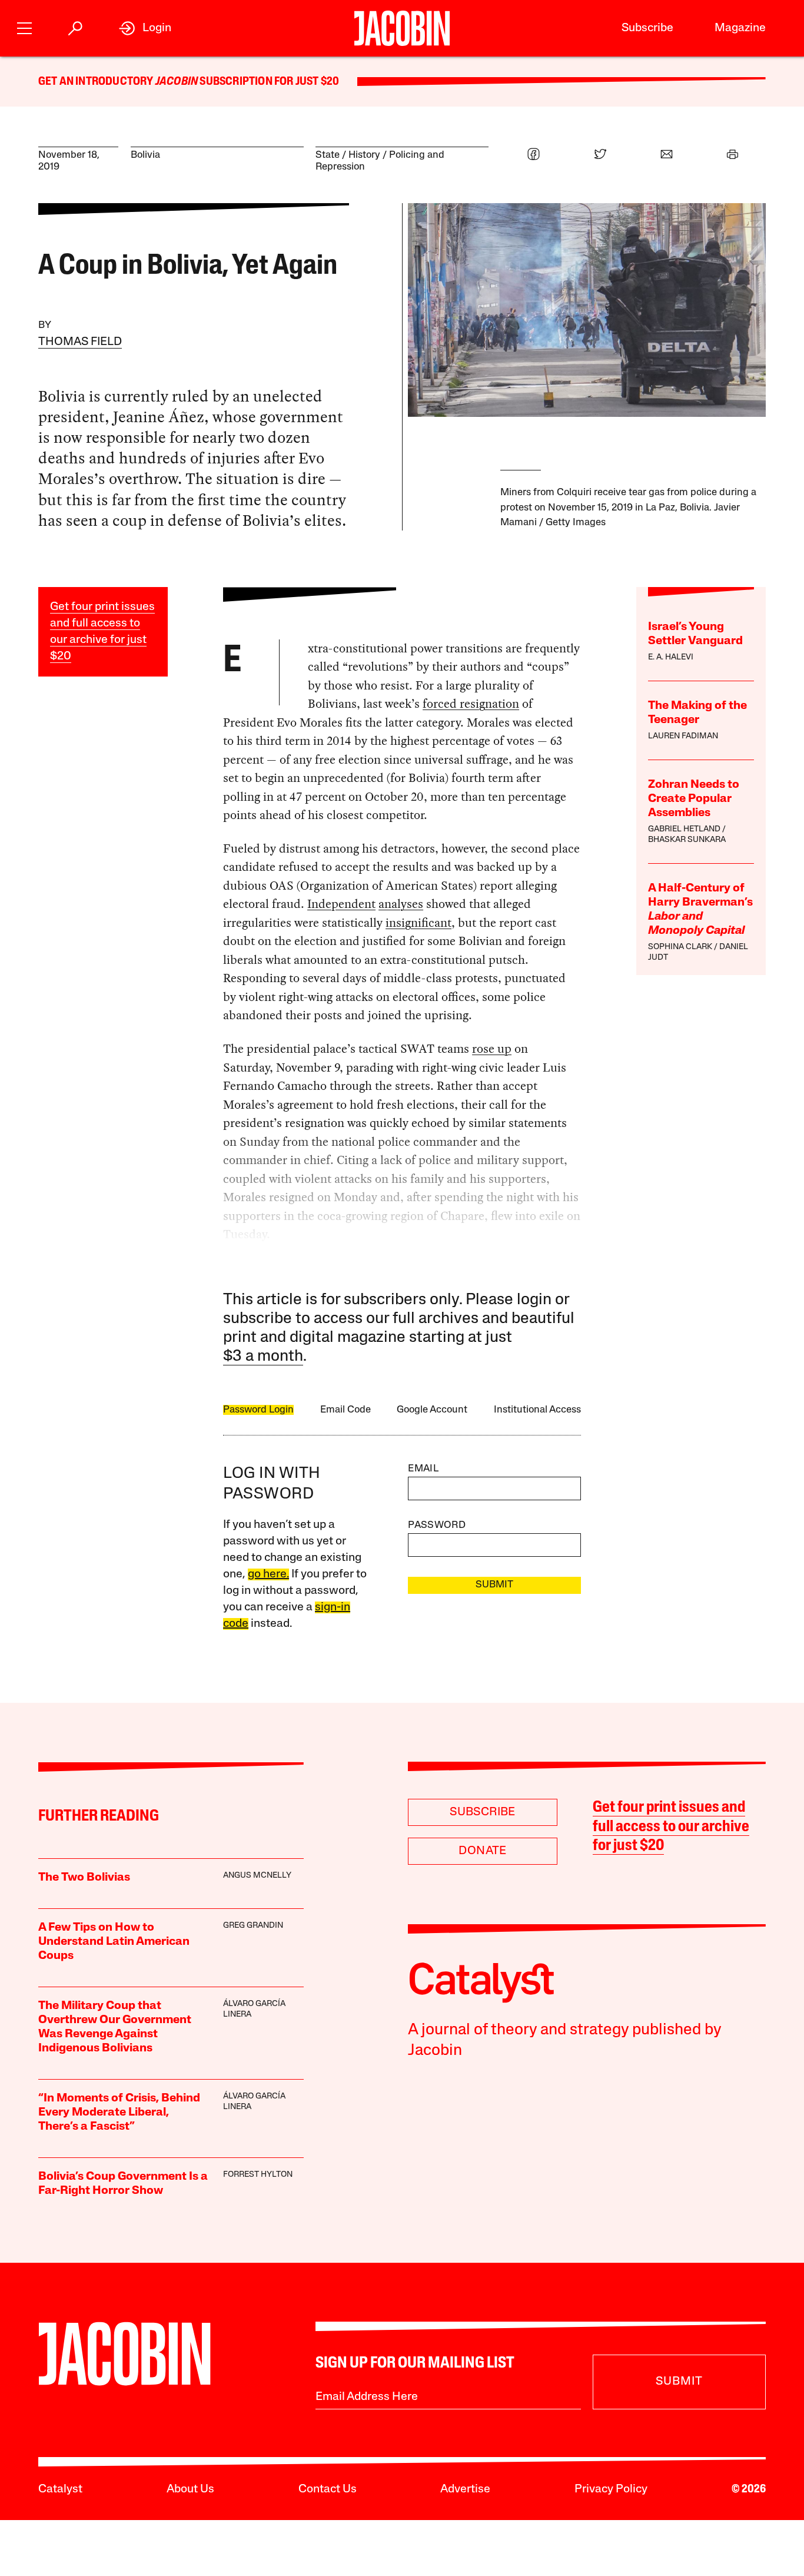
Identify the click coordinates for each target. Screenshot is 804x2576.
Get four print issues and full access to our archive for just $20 (671, 1827)
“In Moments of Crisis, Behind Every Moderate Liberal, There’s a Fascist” (119, 2113)
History (364, 155)
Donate (482, 1851)
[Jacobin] (402, 28)
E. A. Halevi (671, 657)
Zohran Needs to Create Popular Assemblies (694, 799)
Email (423, 1469)
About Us (190, 2489)
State (328, 155)
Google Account (432, 1410)
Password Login (258, 1410)
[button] (24, 27)
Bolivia (145, 155)
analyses (401, 904)
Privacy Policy (611, 2489)
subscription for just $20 (268, 82)
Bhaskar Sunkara (687, 840)
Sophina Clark (680, 947)
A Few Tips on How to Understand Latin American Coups (114, 1942)
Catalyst (60, 2489)
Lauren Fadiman (683, 736)
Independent (341, 904)
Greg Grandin (253, 1926)
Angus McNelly (257, 1876)
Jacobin (177, 82)
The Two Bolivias (84, 1878)
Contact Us (328, 2489)
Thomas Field (80, 342)
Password (437, 1525)
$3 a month (263, 1357)
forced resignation (471, 704)
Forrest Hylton (258, 2175)
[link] (145, 28)
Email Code (345, 1410)
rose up (492, 1049)
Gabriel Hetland (684, 829)
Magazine (740, 28)
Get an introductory (97, 82)
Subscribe (647, 28)
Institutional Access (537, 1410)
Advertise (465, 2489)
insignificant (418, 923)
